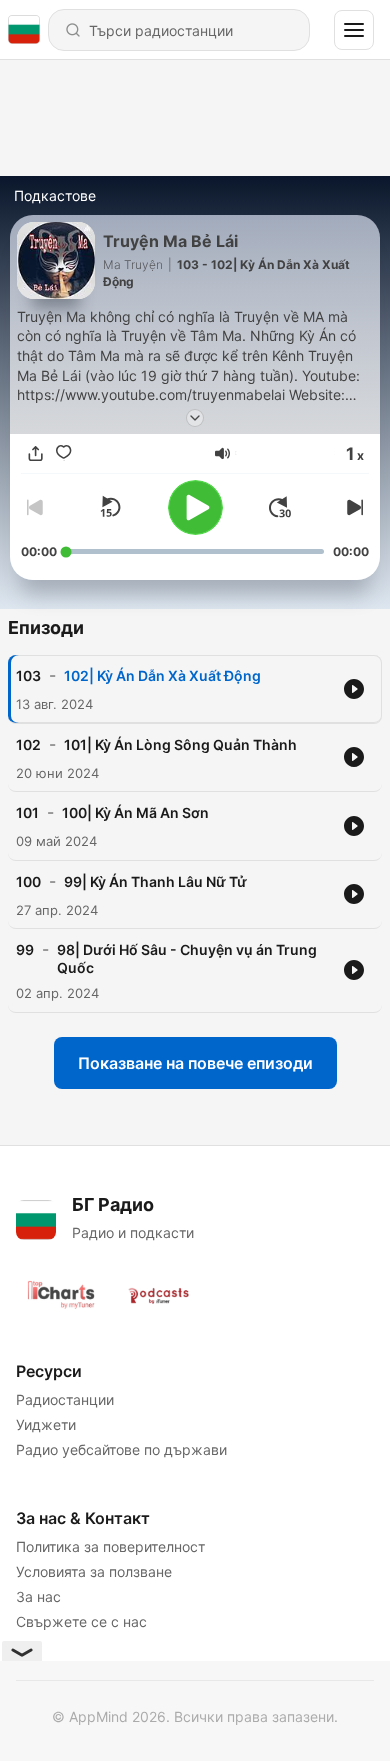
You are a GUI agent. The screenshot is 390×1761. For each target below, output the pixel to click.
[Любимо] (63, 453)
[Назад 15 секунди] (110, 507)
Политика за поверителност (110, 1546)
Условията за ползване (94, 1571)
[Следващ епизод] (353, 507)
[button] (222, 453)
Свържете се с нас (81, 1621)
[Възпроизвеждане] (195, 507)
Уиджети (46, 1424)
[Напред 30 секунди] (280, 507)
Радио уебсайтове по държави (121, 1449)
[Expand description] (195, 418)
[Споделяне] (35, 453)
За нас (38, 1596)
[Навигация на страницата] (354, 30)
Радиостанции (65, 1399)
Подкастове (55, 195)
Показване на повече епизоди (195, 1063)
